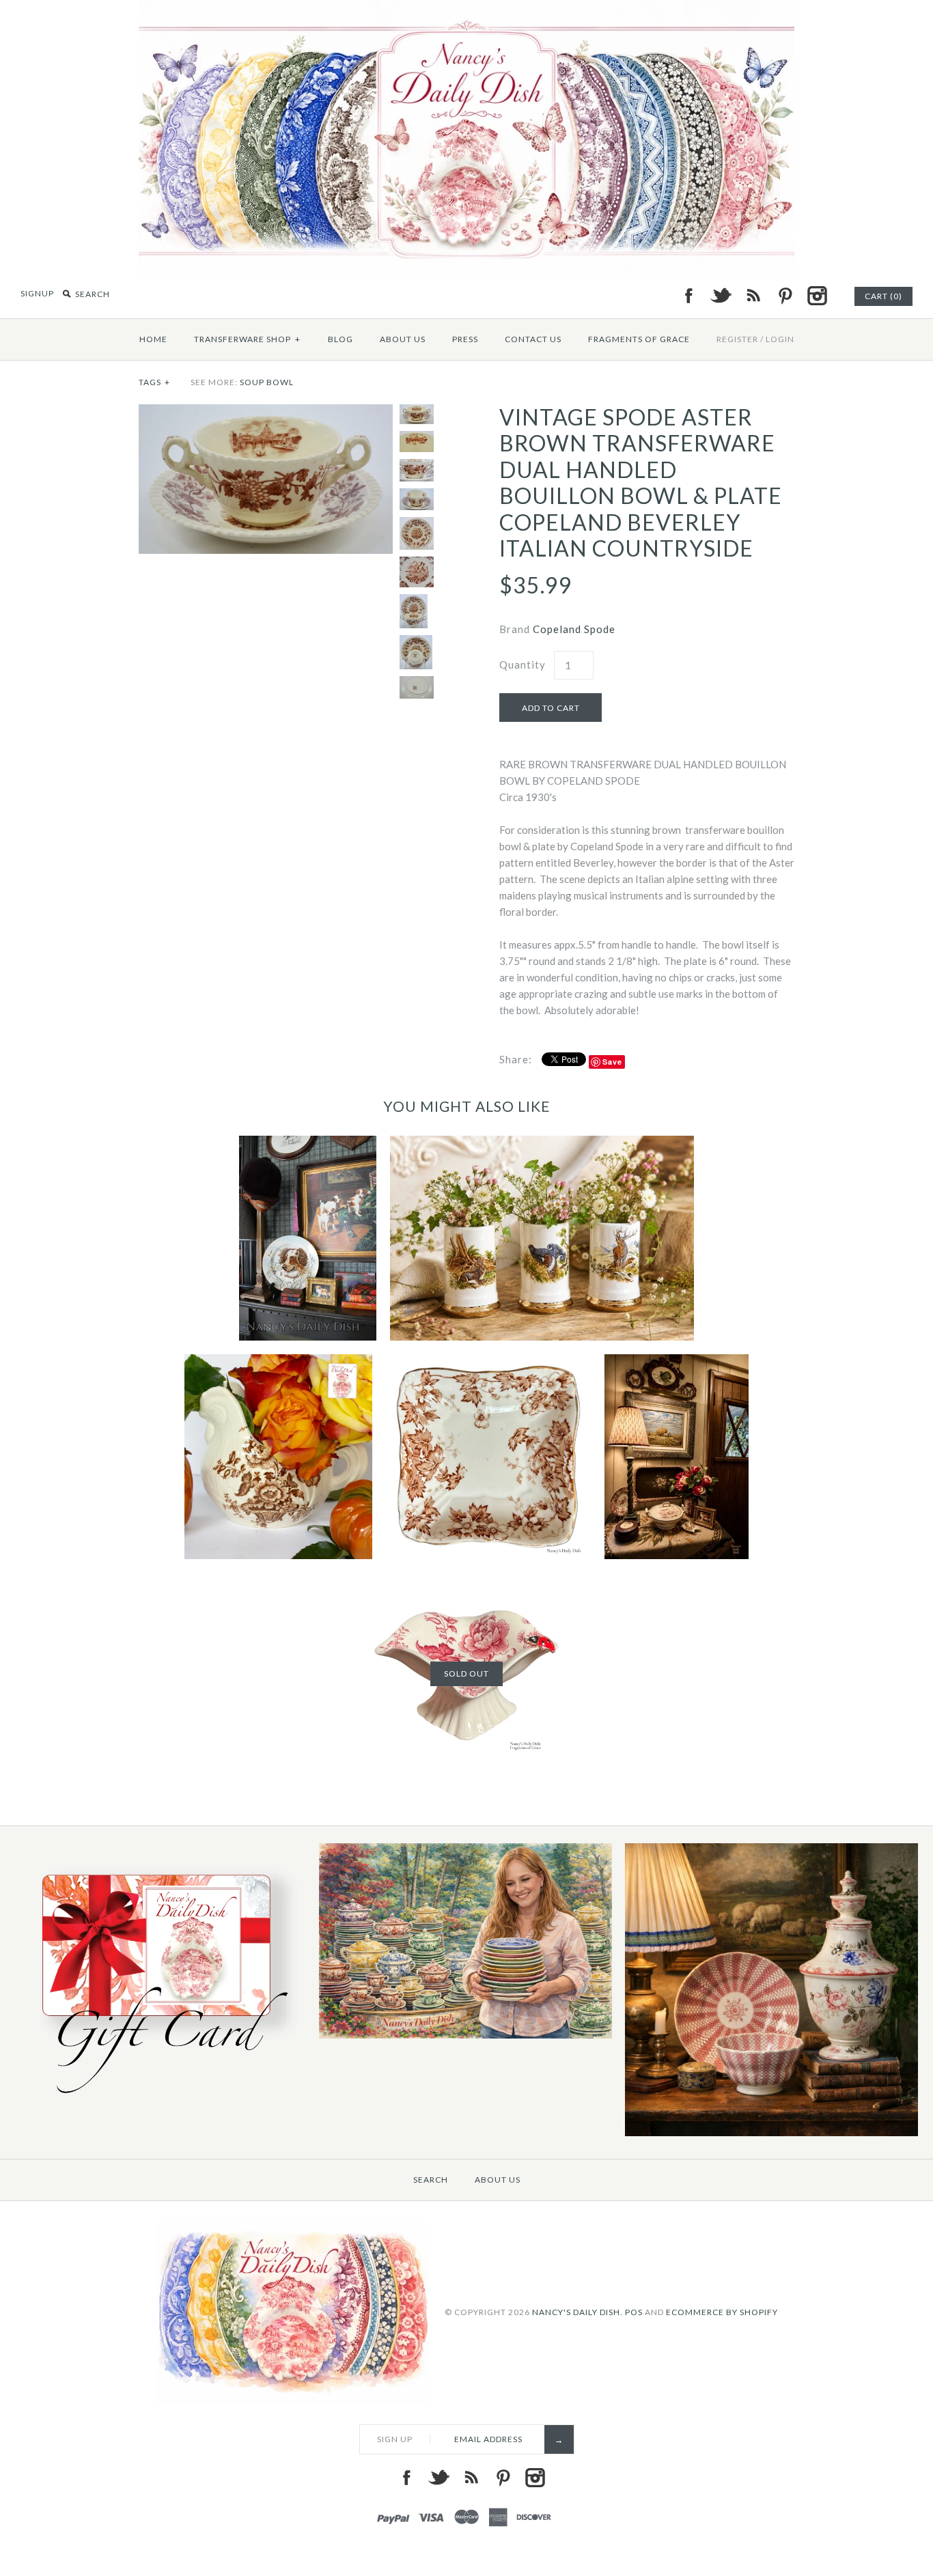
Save (612, 1062)
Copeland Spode (574, 629)
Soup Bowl (267, 382)
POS (634, 2311)
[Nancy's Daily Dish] (466, 8)
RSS (753, 296)
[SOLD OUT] (466, 1581)
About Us (403, 339)
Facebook (688, 296)
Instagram (817, 296)
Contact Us (533, 339)
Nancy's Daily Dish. (577, 2311)
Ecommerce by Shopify (722, 2311)
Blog (340, 339)
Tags (154, 382)
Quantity (523, 664)
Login (780, 339)
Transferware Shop (247, 339)
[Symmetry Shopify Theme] (159, 2100)
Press (465, 339)
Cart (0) (883, 296)
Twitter (721, 296)
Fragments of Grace (639, 339)
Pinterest (785, 296)
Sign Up (395, 2439)
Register (737, 339)
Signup (37, 293)
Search (431, 2180)
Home (153, 339)
